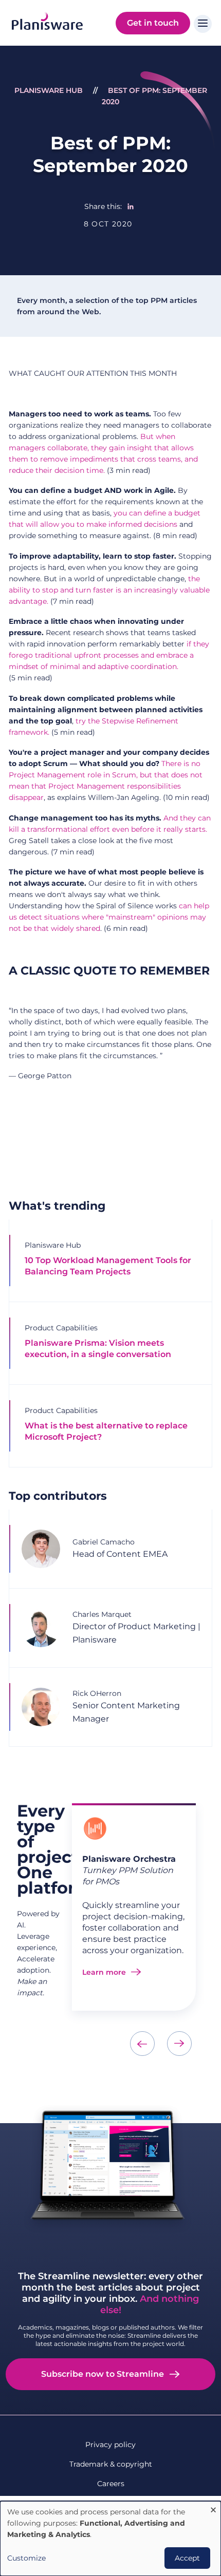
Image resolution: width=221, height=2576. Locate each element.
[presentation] (142, 2044)
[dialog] (110, 2539)
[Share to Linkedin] (131, 206)
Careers (111, 2484)
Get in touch (153, 23)
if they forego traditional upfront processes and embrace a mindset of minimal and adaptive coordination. (109, 655)
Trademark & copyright (111, 2464)
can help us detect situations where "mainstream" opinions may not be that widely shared (109, 917)
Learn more (104, 1972)
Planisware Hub (49, 90)
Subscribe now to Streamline (103, 2374)
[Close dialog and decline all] (213, 2507)
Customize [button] (26, 2558)
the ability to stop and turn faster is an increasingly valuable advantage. (109, 590)
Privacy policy (110, 2445)
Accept (187, 2558)
